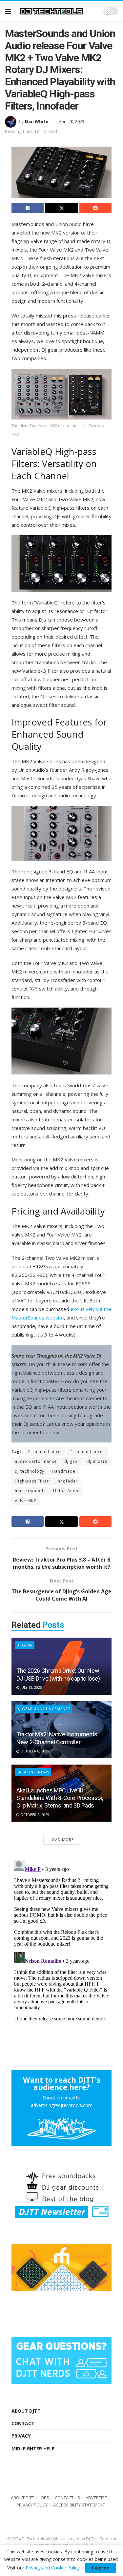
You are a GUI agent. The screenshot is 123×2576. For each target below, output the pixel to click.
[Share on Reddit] (95, 208)
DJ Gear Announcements (43, 1709)
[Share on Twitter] (61, 208)
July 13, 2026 (31, 1687)
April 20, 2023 (72, 121)
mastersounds (30, 1491)
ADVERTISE (96, 2498)
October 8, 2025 (34, 1751)
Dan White (37, 121)
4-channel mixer (87, 1452)
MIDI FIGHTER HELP (33, 2449)
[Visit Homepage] (57, 11)
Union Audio (67, 1491)
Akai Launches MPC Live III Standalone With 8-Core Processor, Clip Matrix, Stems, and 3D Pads (60, 1798)
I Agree (101, 2568)
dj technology (30, 1471)
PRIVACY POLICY (32, 2505)
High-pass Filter (32, 1481)
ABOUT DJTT (26, 2411)
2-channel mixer (45, 1452)
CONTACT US (67, 2498)
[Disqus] (61, 1940)
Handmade (64, 1471)
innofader (67, 1481)
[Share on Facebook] (28, 208)
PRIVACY (21, 2436)
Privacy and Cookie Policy (53, 2568)
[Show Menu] (8, 11)
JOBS (44, 2498)
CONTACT (23, 2423)
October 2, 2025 (34, 1815)
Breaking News (33, 1772)
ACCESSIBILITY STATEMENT (79, 2505)
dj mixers (97, 1461)
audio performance (36, 1461)
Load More (62, 1840)
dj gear (72, 1461)
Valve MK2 (26, 1501)
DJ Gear (25, 1645)
